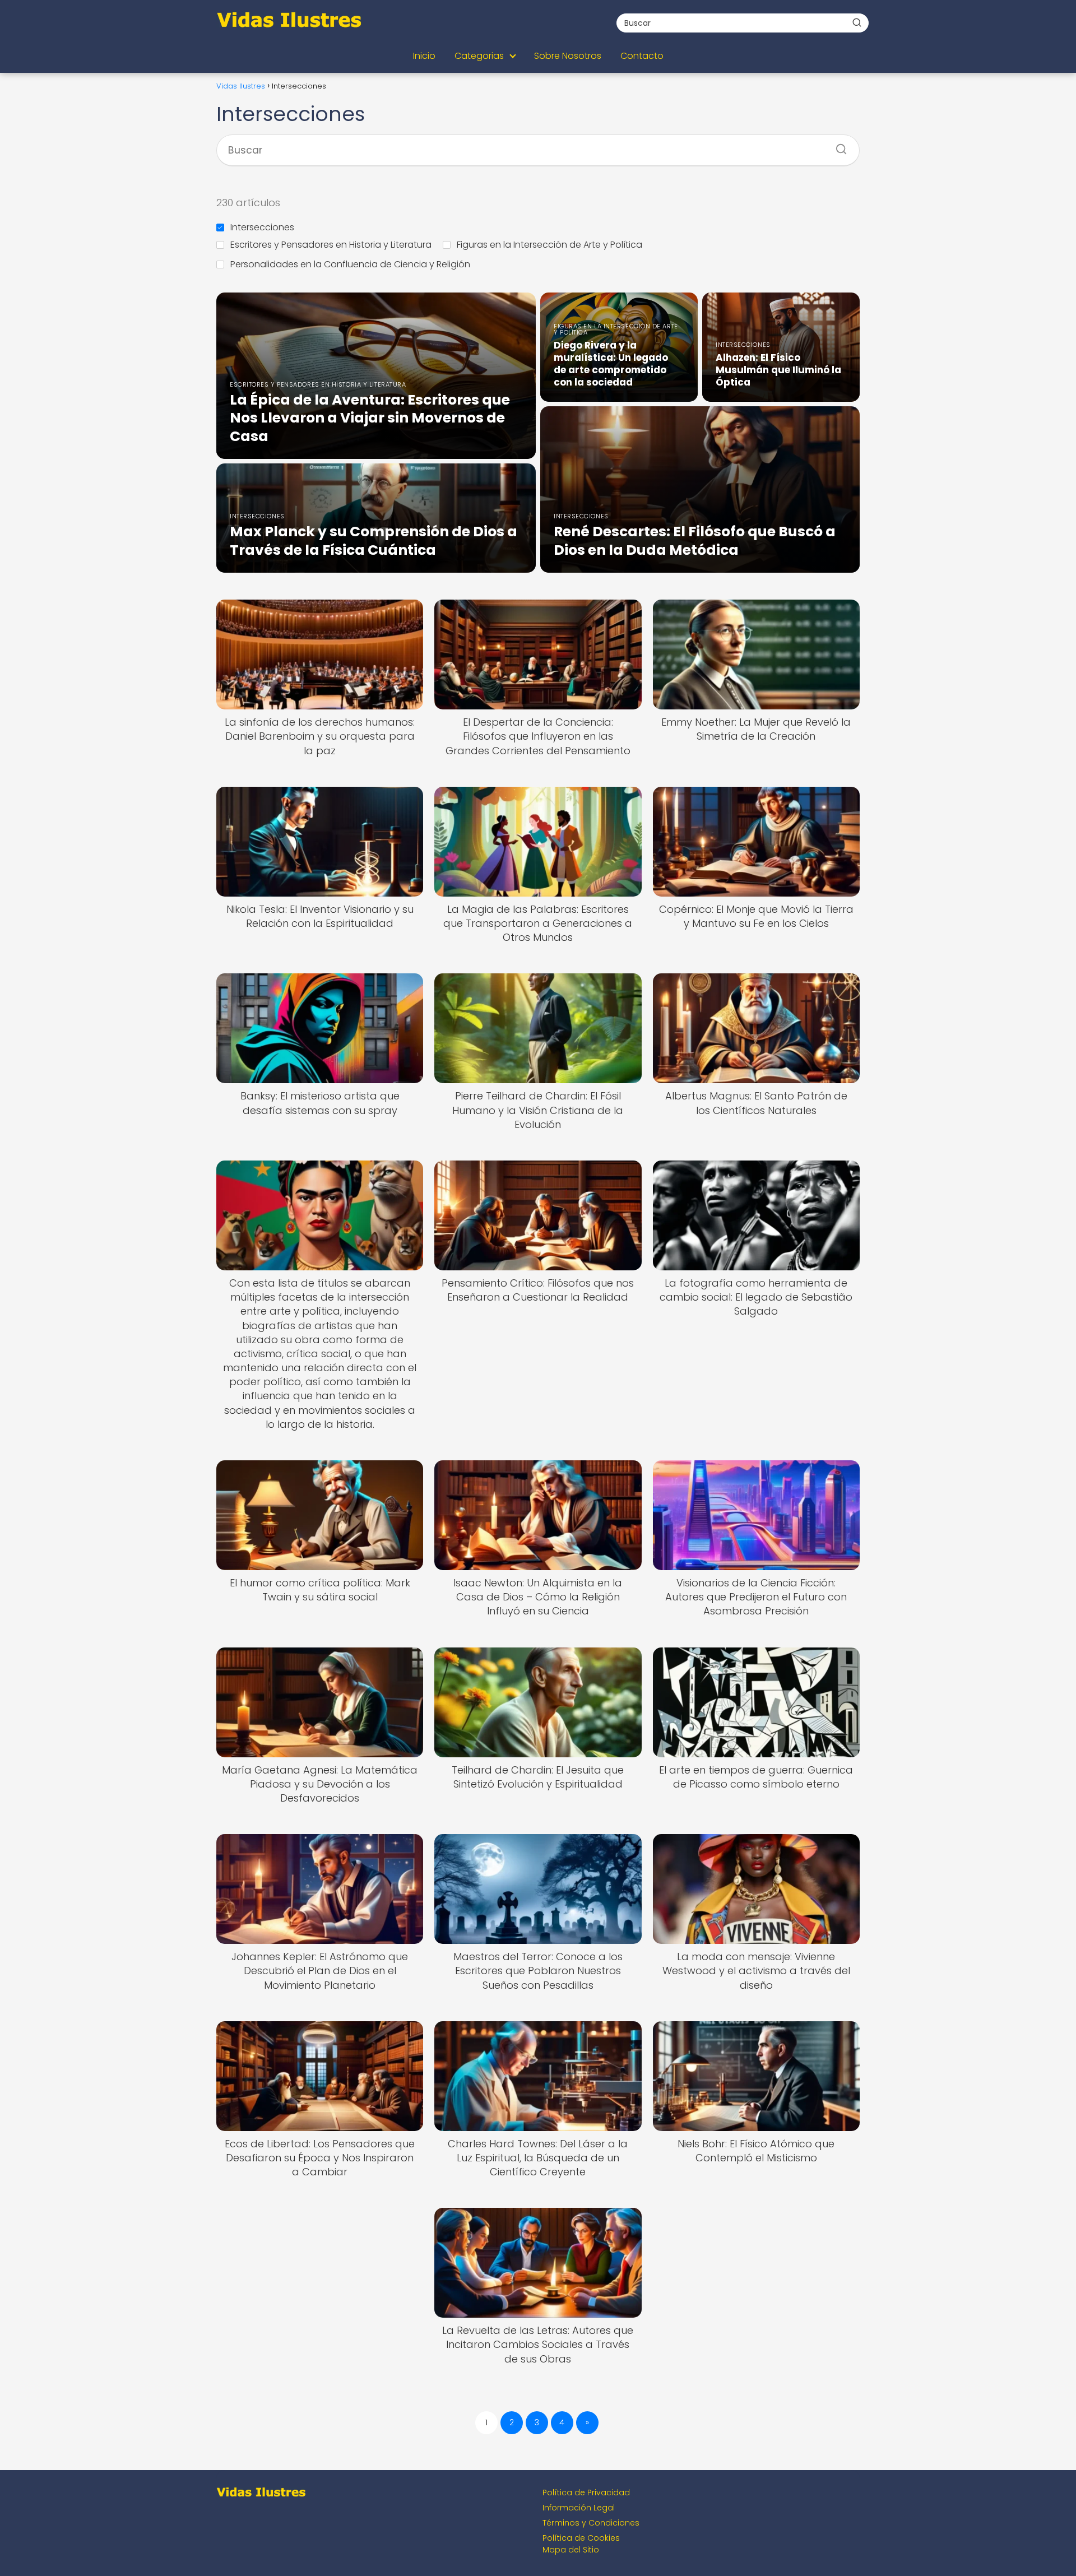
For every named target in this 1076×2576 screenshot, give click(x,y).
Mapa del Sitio (571, 2550)
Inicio (424, 56)
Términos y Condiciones (591, 2523)
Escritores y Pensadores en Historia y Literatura (331, 245)
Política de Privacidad (586, 2493)
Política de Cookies (581, 2538)
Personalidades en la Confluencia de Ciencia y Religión (350, 264)
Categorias (479, 56)
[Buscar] (857, 22)
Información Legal (579, 2508)
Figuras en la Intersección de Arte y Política (549, 245)
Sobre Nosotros (568, 56)
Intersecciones (262, 227)
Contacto (642, 56)
